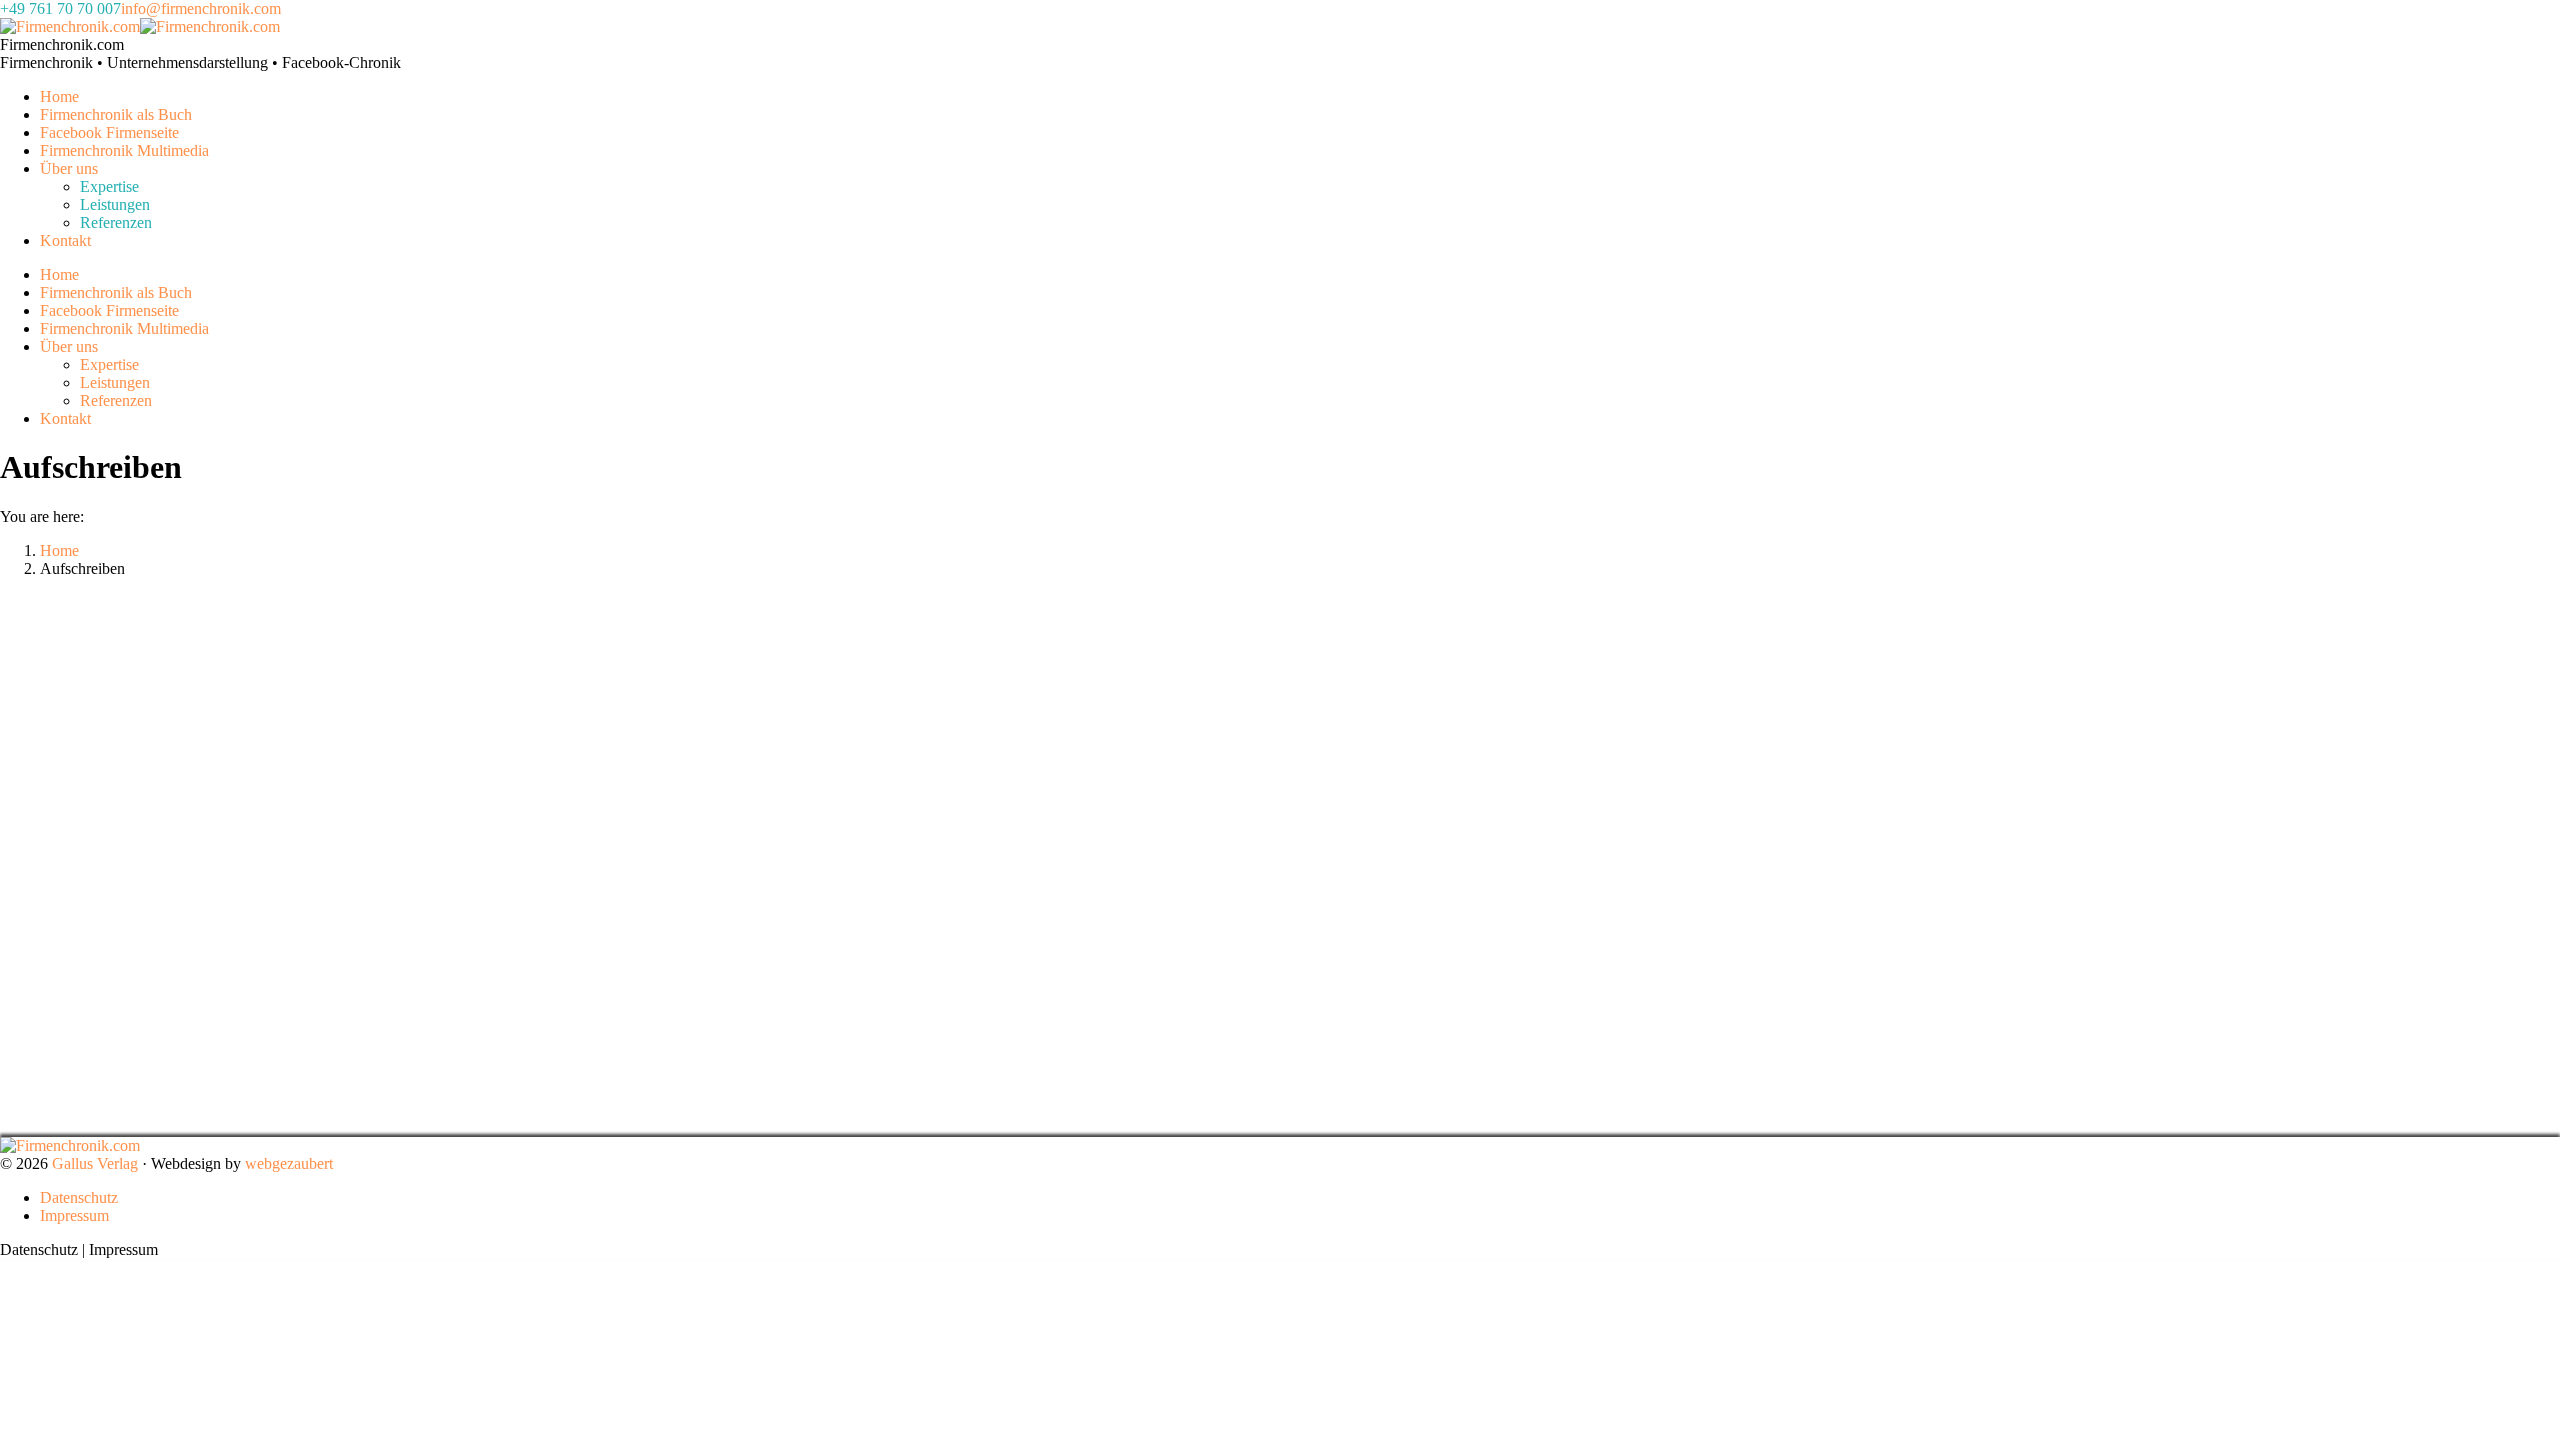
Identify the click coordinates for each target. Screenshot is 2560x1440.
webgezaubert (289, 1163)
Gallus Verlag (95, 1163)
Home (59, 550)
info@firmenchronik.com (201, 8)
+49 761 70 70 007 (60, 8)
